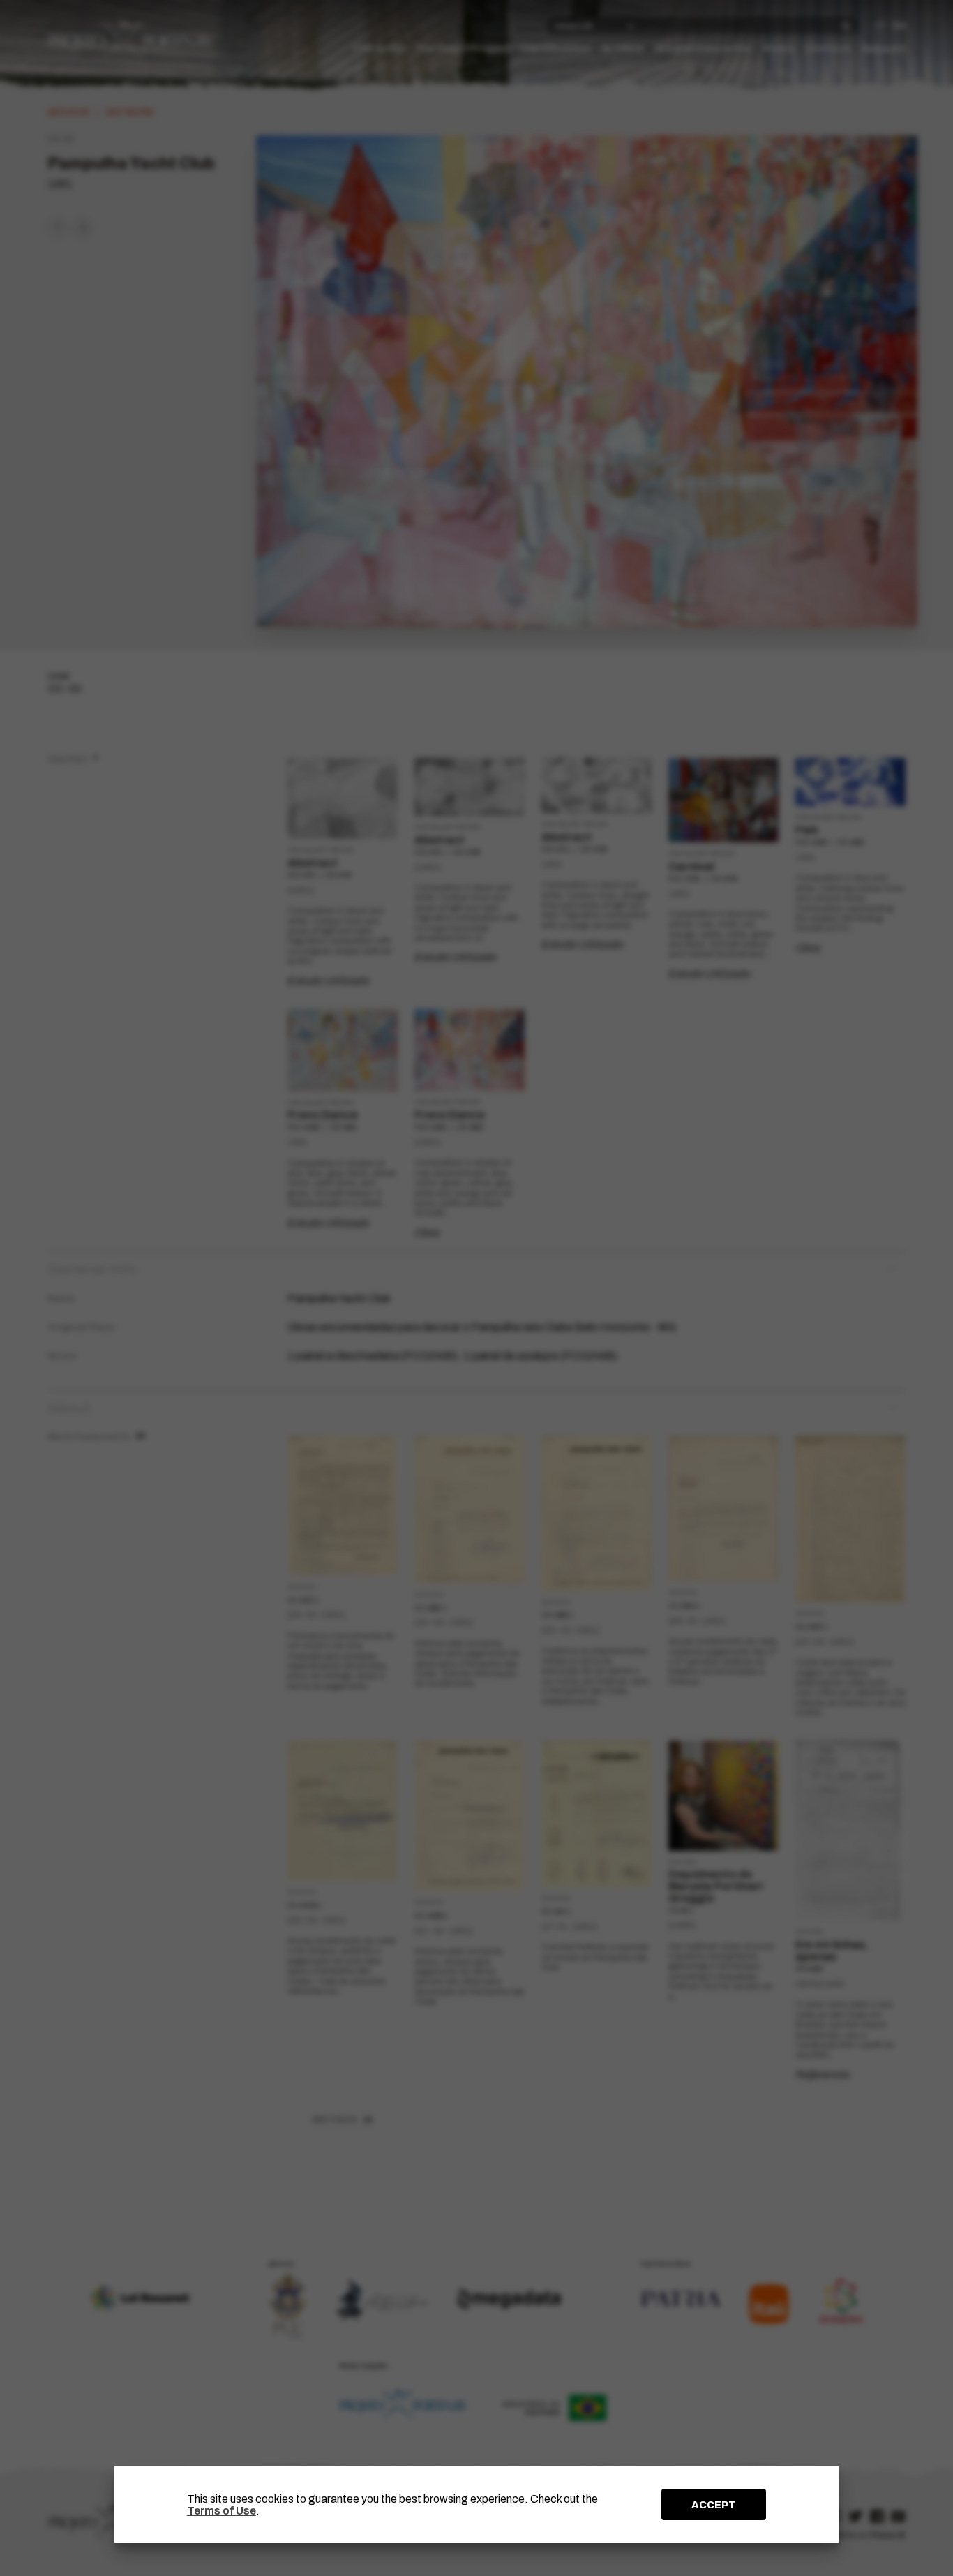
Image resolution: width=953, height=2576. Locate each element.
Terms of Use (222, 2511)
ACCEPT (714, 2505)
